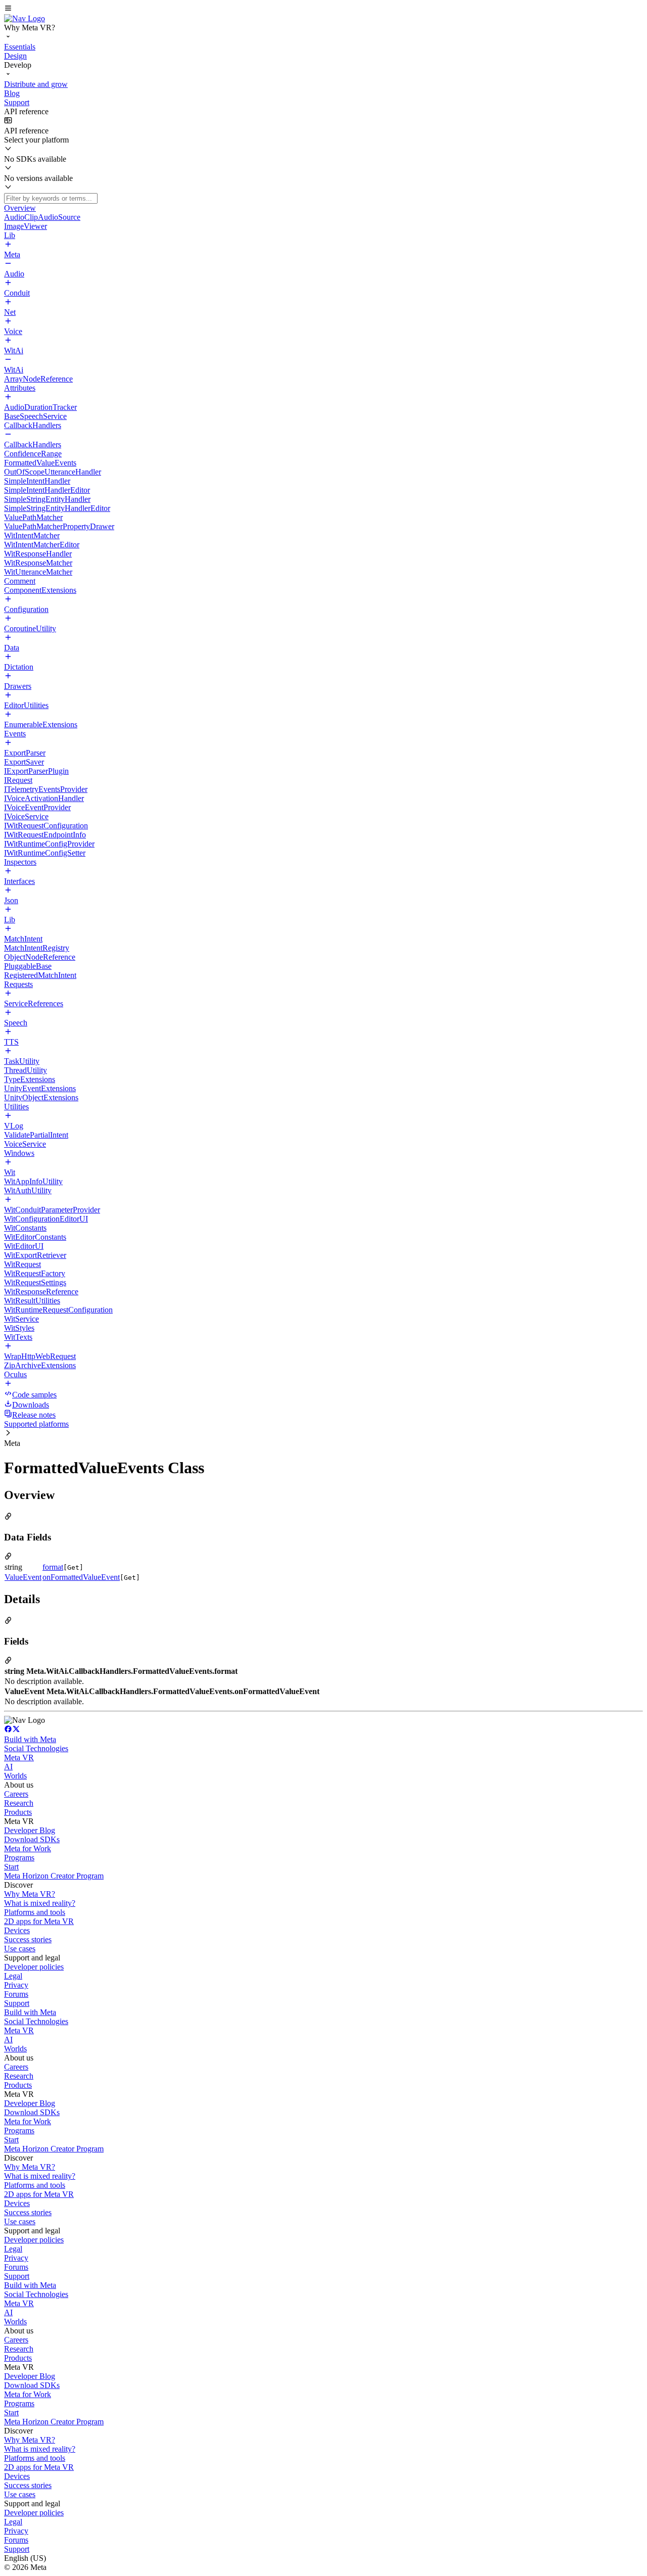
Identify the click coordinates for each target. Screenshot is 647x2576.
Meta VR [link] (19, 1758)
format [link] (53, 1567)
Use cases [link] (20, 1949)
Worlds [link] (15, 1776)
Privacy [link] (16, 1985)
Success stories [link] (28, 1939)
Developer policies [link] (34, 1967)
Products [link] (18, 1812)
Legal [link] (13, 1976)
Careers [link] (16, 1794)
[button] (323, 9)
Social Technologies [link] (36, 1748)
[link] (25, 18)
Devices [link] (17, 1930)
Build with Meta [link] (30, 1739)
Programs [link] (19, 1858)
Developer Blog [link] (30, 1830)
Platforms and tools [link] (35, 1912)
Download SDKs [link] (32, 1839)
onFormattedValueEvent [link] (81, 1577)
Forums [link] (16, 1994)
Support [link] (17, 2003)
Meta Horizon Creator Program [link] (54, 1876)
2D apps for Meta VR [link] (39, 1921)
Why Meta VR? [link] (30, 1894)
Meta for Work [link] (28, 1848)
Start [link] (11, 1867)
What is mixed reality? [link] (40, 1903)
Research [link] (19, 1803)
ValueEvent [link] (23, 1577)
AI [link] (8, 1767)
